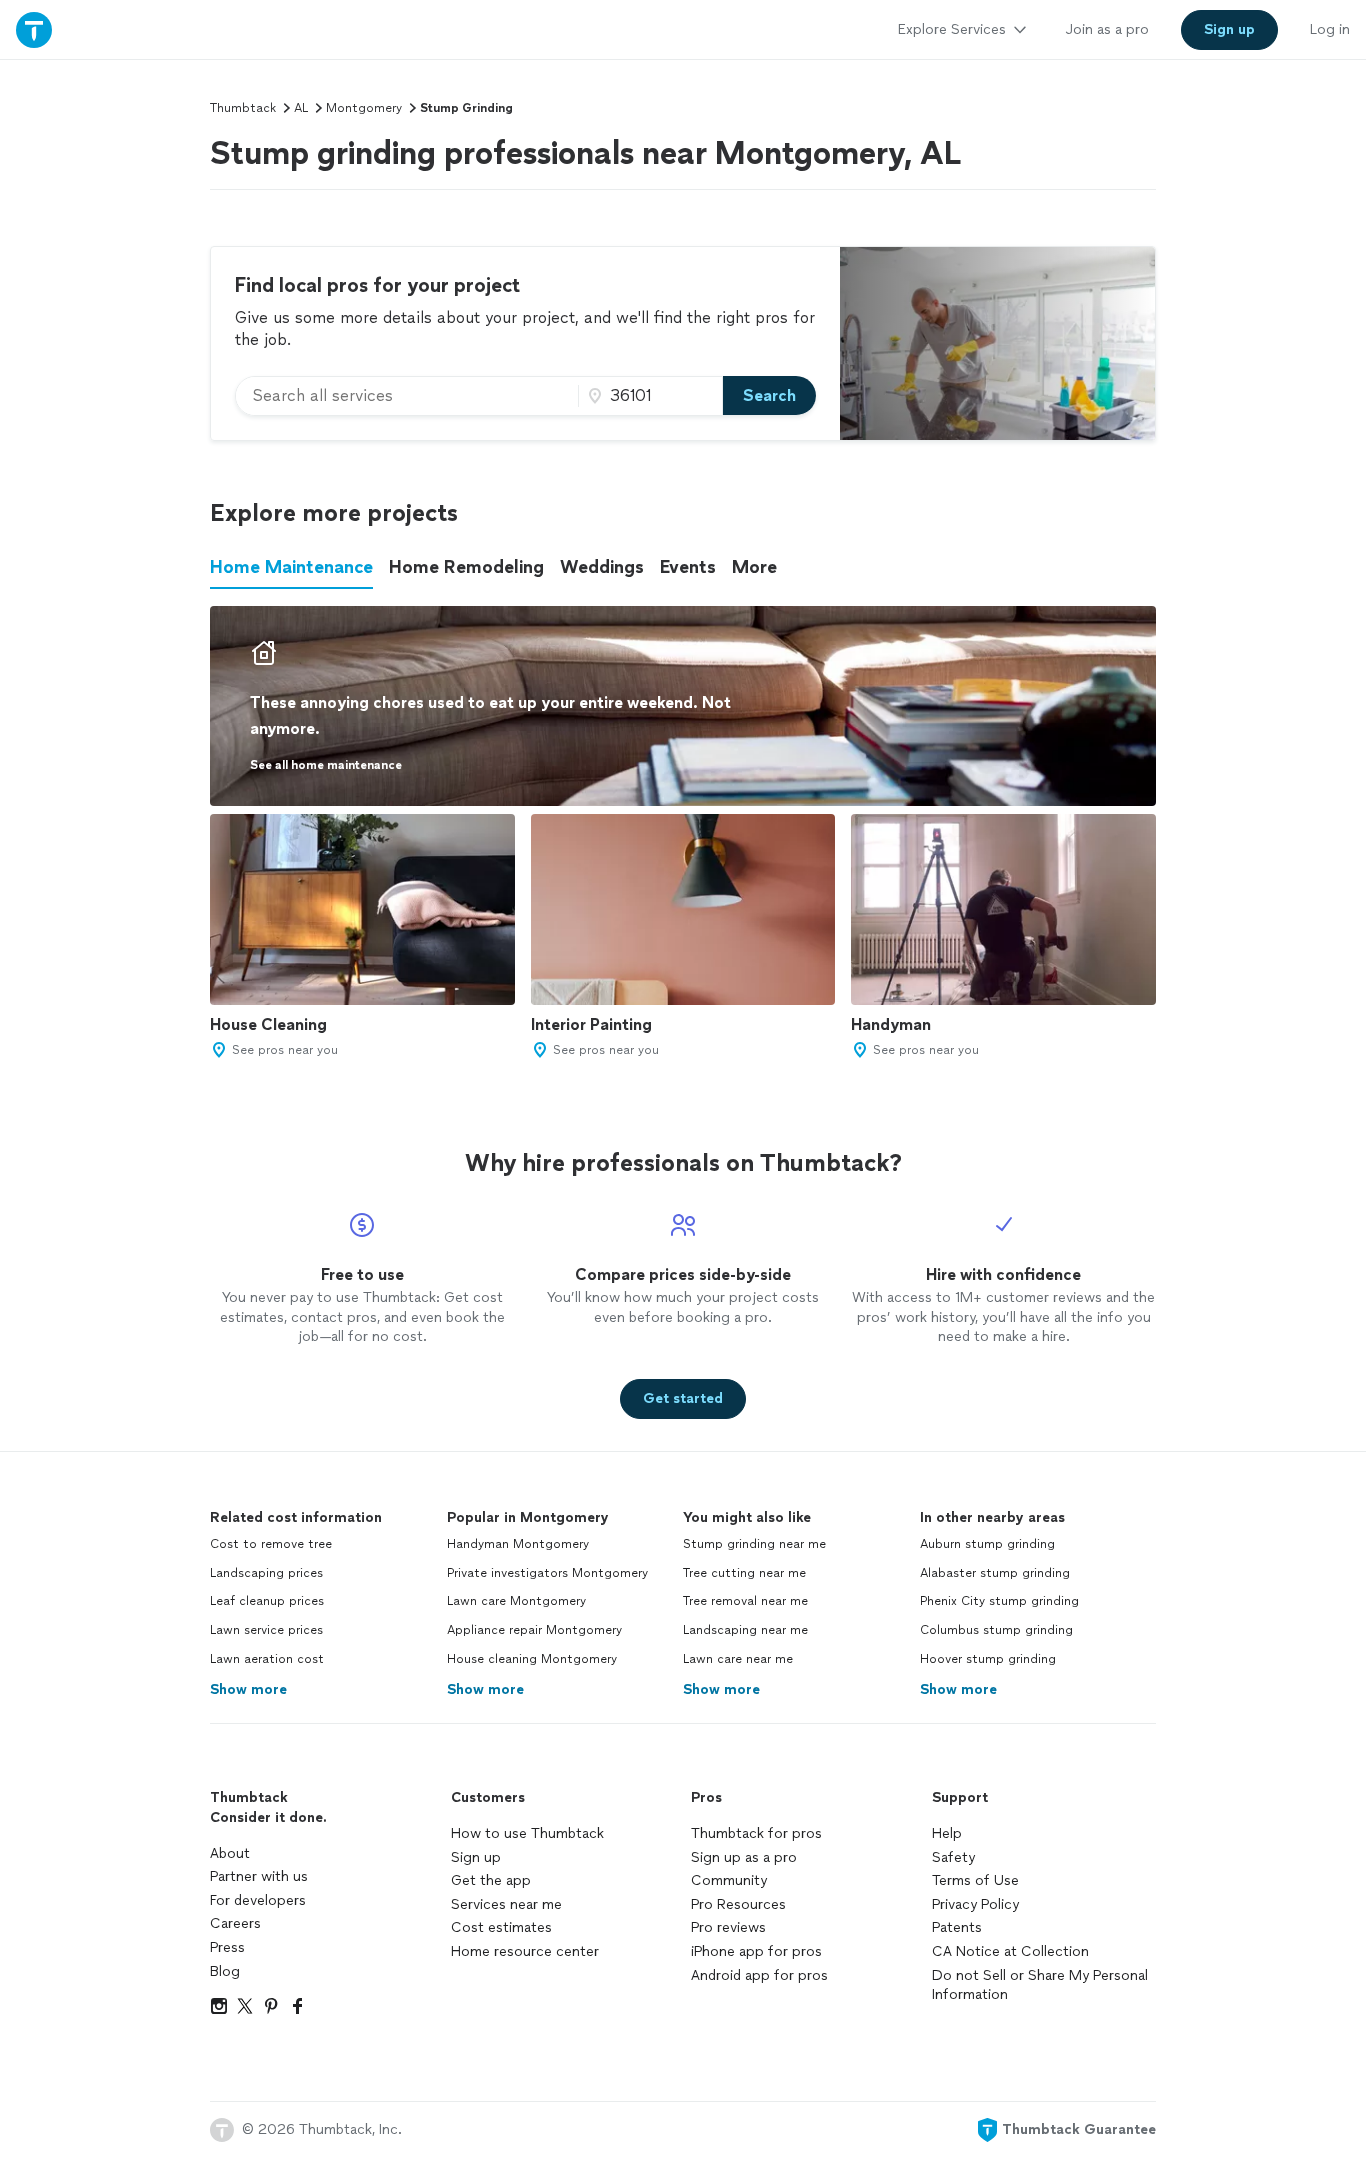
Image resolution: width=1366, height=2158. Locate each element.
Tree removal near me (745, 1601)
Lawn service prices (266, 1630)
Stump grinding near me (754, 1544)
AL (301, 108)
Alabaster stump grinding (995, 1573)
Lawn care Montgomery (516, 1601)
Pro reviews (728, 1927)
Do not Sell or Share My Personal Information (1040, 1985)
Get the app (491, 1880)
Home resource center (525, 1951)
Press (227, 1947)
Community (729, 1880)
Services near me (506, 1904)
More (754, 567)
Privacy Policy (975, 1904)
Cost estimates (501, 1927)
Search (769, 395)
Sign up (476, 1857)
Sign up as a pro (744, 1857)
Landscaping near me (745, 1630)
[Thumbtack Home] (34, 29)
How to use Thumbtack (527, 1833)
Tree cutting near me (744, 1573)
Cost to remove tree (271, 1544)
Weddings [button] (602, 567)
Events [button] (688, 567)
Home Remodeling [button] (466, 567)
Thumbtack (243, 108)
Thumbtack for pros (756, 1833)
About (230, 1853)
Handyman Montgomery (518, 1544)
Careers (235, 1923)
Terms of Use (975, 1880)
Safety (953, 1857)
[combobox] (407, 396)
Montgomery (364, 108)
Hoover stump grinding (988, 1659)
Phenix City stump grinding (999, 1601)
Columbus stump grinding (996, 1630)
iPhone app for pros (756, 1951)
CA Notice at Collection (1010, 1951)
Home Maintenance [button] (291, 567)
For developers (258, 1900)
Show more (248, 1689)
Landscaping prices (266, 1573)
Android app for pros (759, 1975)
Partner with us (259, 1876)
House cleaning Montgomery (532, 1659)
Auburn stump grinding (987, 1544)
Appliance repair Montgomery (534, 1630)
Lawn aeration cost (267, 1659)
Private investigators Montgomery (547, 1573)
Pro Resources (738, 1904)
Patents (957, 1927)
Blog (225, 1971)
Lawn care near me (738, 1659)
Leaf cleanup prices (267, 1601)
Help (947, 1833)
